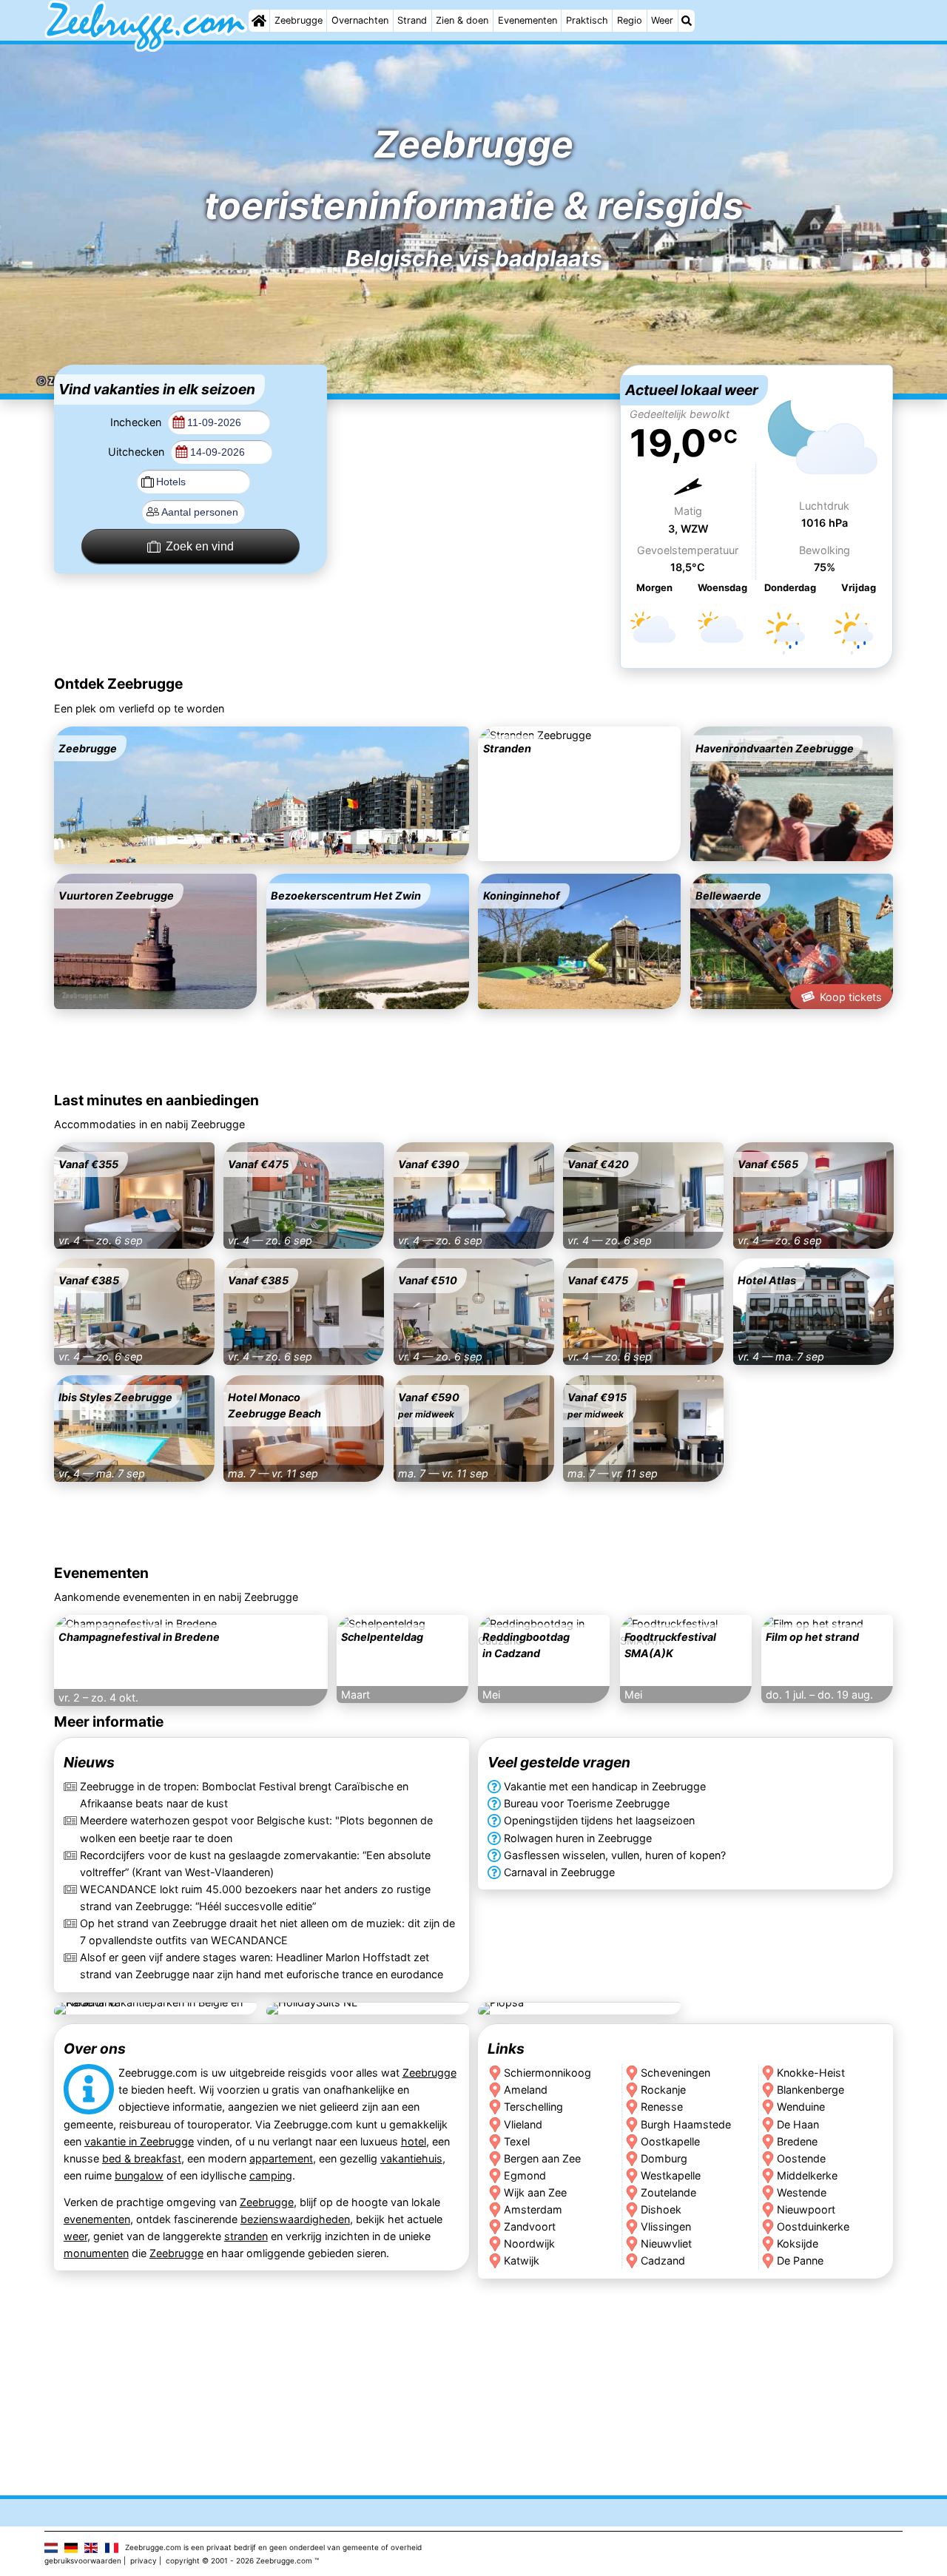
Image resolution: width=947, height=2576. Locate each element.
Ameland (526, 2090)
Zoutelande (668, 2192)
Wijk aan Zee (535, 2192)
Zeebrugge (299, 20)
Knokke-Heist (812, 2073)
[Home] (259, 21)
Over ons (95, 2049)
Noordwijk (529, 2243)
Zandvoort (530, 2226)
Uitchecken (138, 452)
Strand (412, 20)
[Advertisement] (473, 457)
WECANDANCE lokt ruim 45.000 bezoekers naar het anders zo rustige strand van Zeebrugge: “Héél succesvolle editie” (255, 1898)
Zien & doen (462, 20)
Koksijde (798, 2243)
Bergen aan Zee (542, 2158)
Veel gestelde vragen (559, 1762)
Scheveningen (675, 2073)
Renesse (662, 2107)
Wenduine (802, 2107)
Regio (630, 20)
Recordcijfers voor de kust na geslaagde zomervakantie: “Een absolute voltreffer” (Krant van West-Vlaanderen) (255, 1864)
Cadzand (663, 2260)
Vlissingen (666, 2226)
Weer (662, 20)
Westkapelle (671, 2175)
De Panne (801, 2260)
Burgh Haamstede (686, 2124)
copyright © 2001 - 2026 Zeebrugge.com (239, 2560)
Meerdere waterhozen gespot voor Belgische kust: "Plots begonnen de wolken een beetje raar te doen (256, 1829)
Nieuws (89, 1762)
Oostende (802, 2158)
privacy (144, 2560)
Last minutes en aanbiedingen (156, 1100)
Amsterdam (533, 2209)
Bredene (798, 2141)
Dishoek (661, 2209)
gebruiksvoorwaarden (83, 2560)
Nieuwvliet (666, 2243)
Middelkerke (808, 2175)
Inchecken (137, 422)
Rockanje (663, 2090)
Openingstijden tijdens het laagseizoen (599, 1820)
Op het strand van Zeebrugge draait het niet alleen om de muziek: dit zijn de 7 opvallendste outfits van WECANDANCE (267, 1932)
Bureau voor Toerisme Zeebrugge (587, 1803)
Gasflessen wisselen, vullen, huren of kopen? (615, 1855)
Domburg (664, 2158)
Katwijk (522, 2260)
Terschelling (533, 2107)
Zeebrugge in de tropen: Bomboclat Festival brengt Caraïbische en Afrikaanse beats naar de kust (244, 1795)
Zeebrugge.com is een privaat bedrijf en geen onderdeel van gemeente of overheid (273, 2547)
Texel (517, 2141)
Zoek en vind (200, 546)
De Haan (799, 2124)
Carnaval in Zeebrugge (559, 1872)
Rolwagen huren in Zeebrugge (578, 1838)
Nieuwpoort (807, 2209)
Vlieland (523, 2124)
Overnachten (360, 20)
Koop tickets (851, 997)
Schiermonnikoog (547, 2073)
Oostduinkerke (814, 2226)
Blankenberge (811, 2090)
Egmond (525, 2175)
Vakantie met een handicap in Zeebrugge (605, 1786)
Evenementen (528, 20)
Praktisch (587, 20)
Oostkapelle (670, 2141)
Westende (802, 2192)
